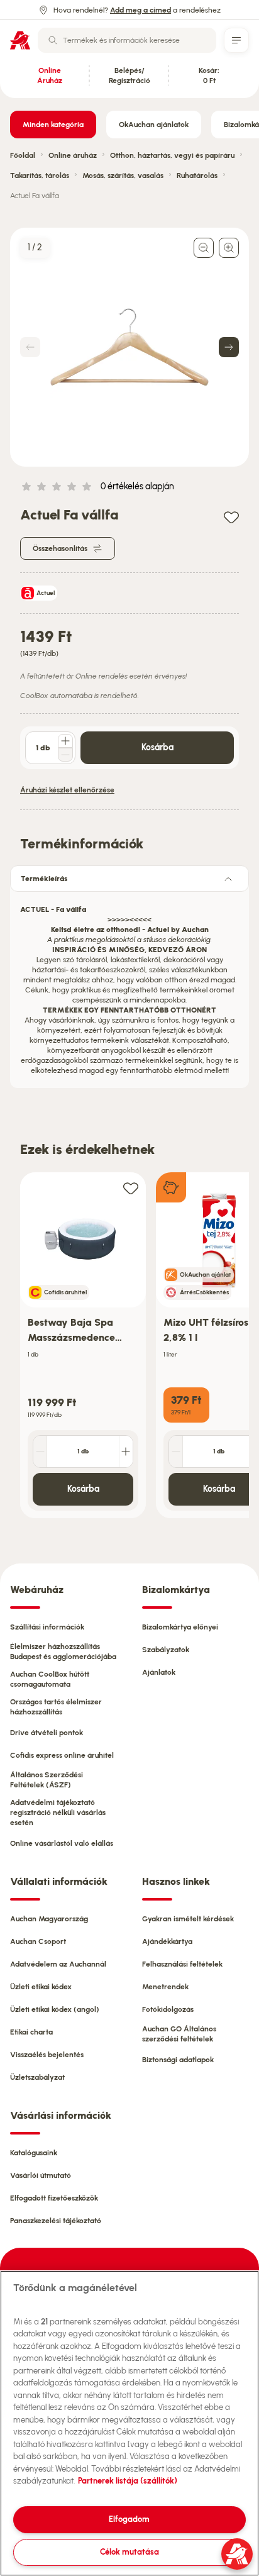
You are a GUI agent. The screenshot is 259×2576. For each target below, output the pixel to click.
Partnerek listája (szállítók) (128, 2481)
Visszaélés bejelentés (47, 2055)
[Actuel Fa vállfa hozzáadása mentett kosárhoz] (231, 517)
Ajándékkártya (167, 1941)
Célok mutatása (129, 2552)
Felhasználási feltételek (182, 1964)
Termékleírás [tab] (44, 879)
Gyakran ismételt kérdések (188, 1919)
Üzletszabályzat (37, 2077)
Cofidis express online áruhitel (62, 1755)
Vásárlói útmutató (41, 2175)
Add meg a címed (141, 10)
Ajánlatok (159, 1672)
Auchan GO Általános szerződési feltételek (179, 2034)
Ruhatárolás (197, 175)
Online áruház (73, 155)
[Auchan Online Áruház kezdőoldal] (20, 40)
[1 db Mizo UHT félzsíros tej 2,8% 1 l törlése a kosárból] (176, 1452)
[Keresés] (53, 40)
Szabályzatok (166, 1650)
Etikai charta (31, 2032)
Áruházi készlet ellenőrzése (67, 790)
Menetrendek (165, 1987)
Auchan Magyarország (49, 1919)
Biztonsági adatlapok (178, 2060)
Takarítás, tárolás (40, 175)
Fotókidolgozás (168, 2009)
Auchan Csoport (38, 1941)
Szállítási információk (47, 1627)
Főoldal (23, 155)
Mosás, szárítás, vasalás (123, 175)
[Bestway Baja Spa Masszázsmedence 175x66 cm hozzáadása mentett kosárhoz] (131, 1188)
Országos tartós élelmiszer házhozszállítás (56, 1707)
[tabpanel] (129, 986)
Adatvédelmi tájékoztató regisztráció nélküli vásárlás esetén (58, 1813)
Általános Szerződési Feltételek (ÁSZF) (47, 1780)
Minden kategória (53, 125)
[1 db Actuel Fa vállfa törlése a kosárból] (65, 755)
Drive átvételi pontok (47, 1733)
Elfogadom (129, 2519)
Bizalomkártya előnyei (180, 1627)
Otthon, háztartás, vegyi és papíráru (172, 155)
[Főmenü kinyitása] (236, 40)
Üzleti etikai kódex (41, 1987)
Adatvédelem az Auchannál (58, 1964)
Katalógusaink (34, 2153)
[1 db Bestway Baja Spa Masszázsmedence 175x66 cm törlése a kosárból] (40, 1452)
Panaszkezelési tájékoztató (56, 2221)
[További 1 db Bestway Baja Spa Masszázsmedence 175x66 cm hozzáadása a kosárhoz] (126, 1452)
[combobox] (127, 40)
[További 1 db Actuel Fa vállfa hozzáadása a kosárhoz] (65, 741)
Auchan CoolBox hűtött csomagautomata (50, 1679)
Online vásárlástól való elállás (62, 1843)
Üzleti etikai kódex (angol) (55, 2009)
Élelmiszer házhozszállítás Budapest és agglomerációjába (63, 1652)
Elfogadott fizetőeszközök (54, 2198)
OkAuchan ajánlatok (154, 125)
